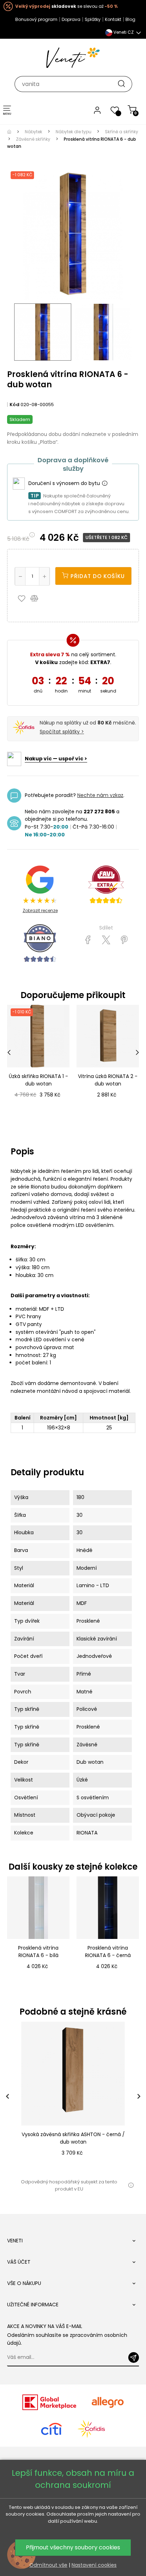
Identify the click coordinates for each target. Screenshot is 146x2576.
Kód (15, 405)
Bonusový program (36, 19)
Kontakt (113, 19)
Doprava (71, 19)
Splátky (93, 19)
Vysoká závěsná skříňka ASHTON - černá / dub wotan (73, 2138)
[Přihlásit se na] (134, 2357)
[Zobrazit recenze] (106, 885)
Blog (130, 19)
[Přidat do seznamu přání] (23, 598)
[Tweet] (106, 940)
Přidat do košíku (97, 576)
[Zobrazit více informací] (105, 484)
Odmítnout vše (48, 2565)
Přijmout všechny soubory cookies (73, 2547)
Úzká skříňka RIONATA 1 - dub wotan (38, 1080)
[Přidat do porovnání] (38, 598)
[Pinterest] (124, 940)
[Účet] (97, 110)
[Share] (88, 940)
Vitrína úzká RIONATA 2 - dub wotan (108, 1080)
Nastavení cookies (94, 2565)
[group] (73, 2097)
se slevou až (66, 6)
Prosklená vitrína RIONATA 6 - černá (108, 1952)
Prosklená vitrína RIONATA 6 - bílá (38, 1952)
